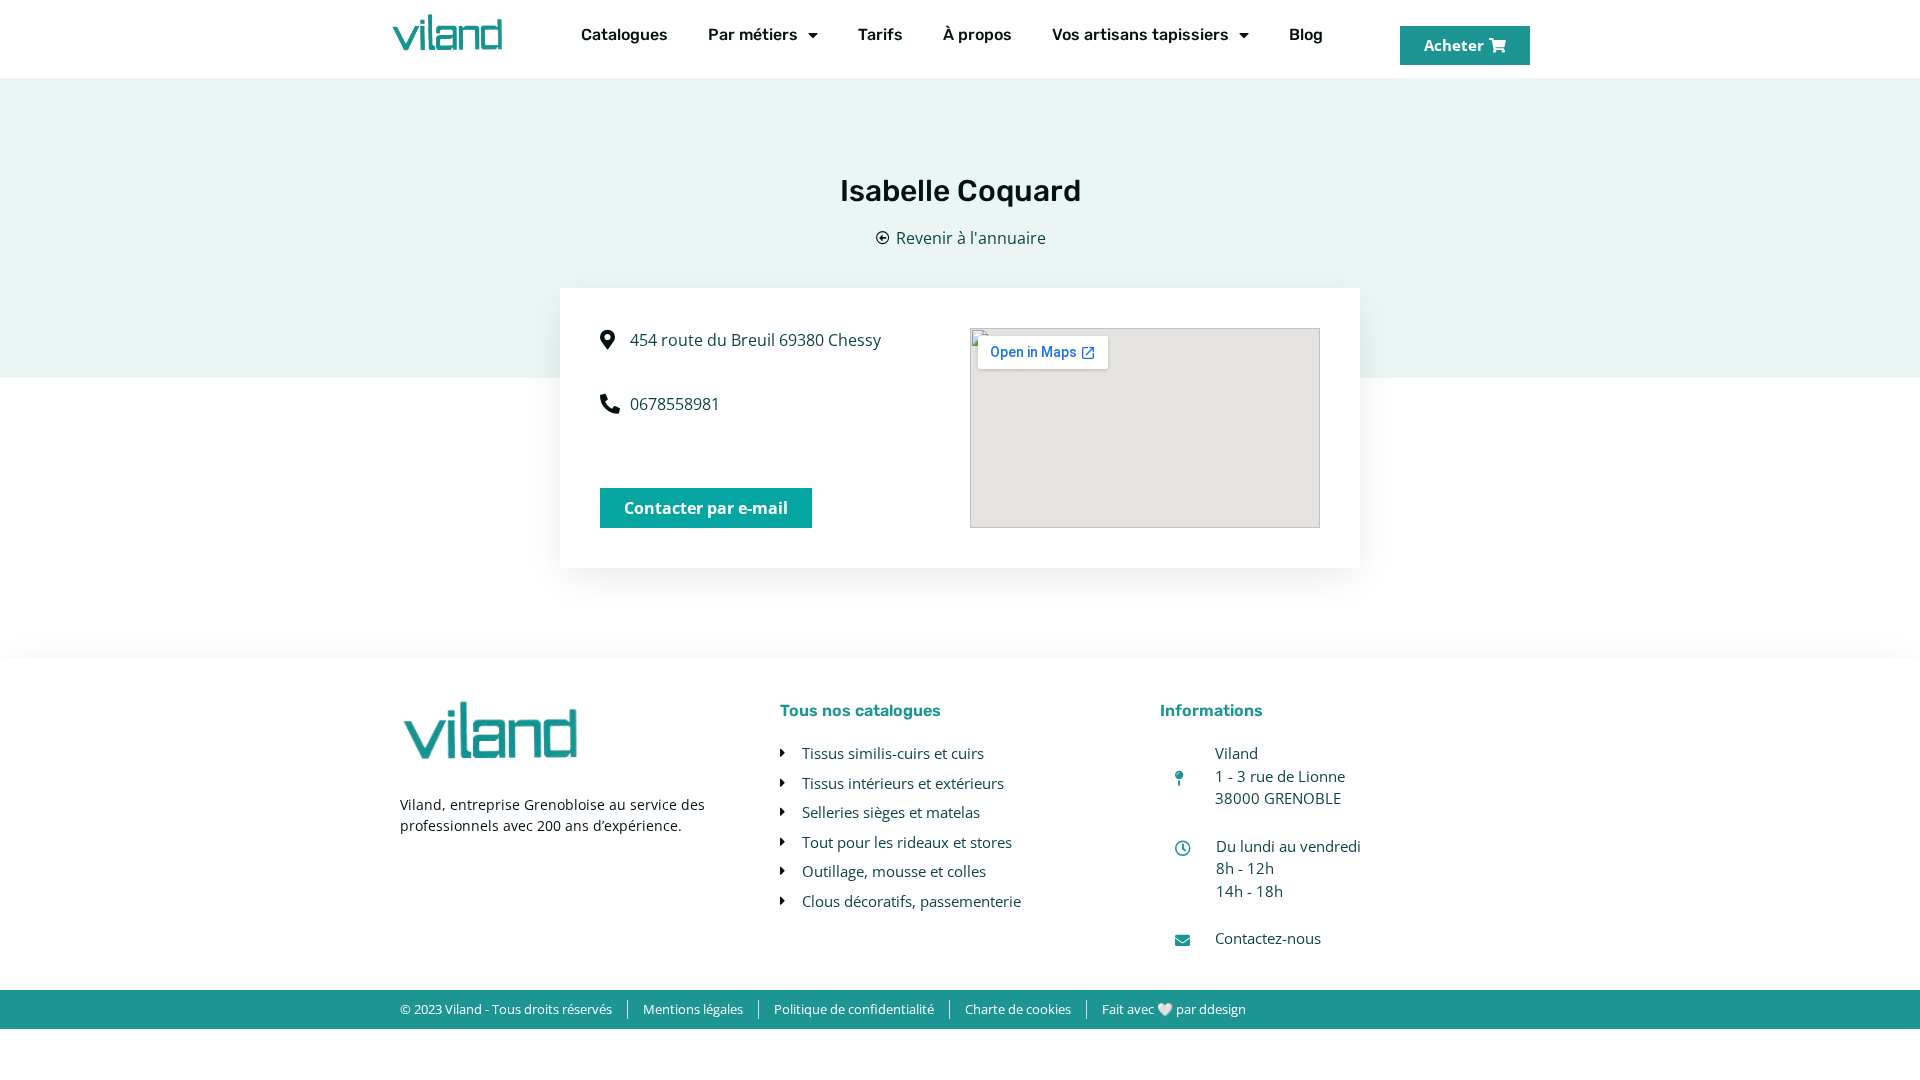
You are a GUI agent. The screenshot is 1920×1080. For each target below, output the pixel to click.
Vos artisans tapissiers (1140, 34)
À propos (977, 34)
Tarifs (880, 34)
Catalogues (624, 34)
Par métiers (753, 34)
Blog (1306, 34)
